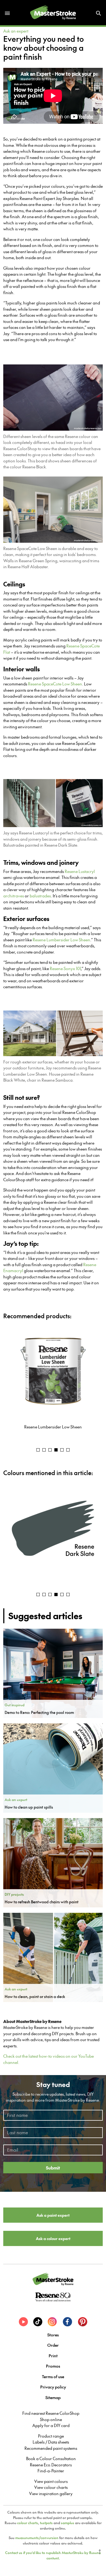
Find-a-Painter (51, 2471)
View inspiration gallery (51, 2494)
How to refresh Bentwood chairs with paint (42, 1902)
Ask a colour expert (53, 2238)
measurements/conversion (37, 2538)
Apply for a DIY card (51, 2425)
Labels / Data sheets (51, 2442)
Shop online (51, 2419)
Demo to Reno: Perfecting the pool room (39, 1712)
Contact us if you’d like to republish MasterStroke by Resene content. (53, 2555)
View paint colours (51, 2481)
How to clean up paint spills (29, 1807)
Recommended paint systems (51, 2448)
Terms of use (53, 2376)
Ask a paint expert (53, 2215)
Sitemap (53, 2397)
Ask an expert (16, 31)
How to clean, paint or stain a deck (35, 1996)
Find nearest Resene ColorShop (51, 2413)
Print (53, 2356)
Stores (53, 2335)
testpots (46, 2523)
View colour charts (51, 2487)
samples (68, 2523)
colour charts (28, 2523)
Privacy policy (53, 2387)
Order (53, 2345)
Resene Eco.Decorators (51, 2465)
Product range (51, 2436)
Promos (53, 2366)
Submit (53, 2168)
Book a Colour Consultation (51, 2459)
